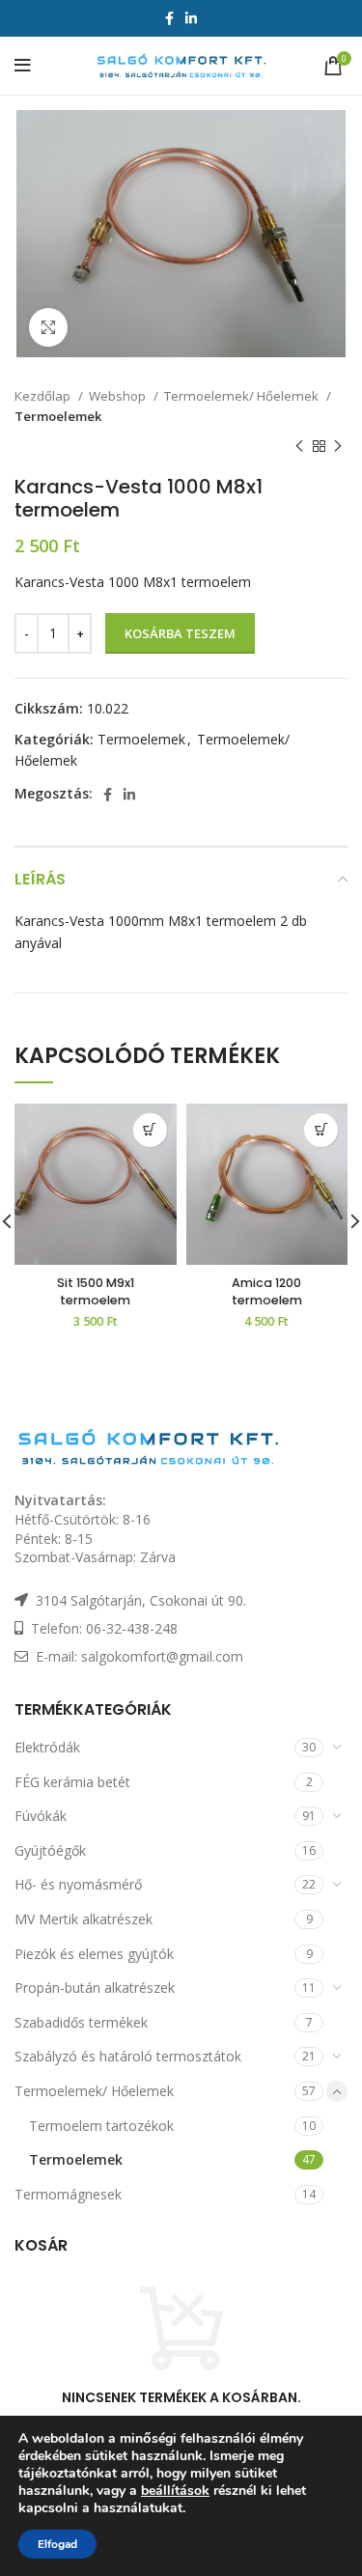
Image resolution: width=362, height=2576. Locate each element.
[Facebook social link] (169, 18)
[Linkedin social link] (191, 18)
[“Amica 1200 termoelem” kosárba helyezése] (321, 1130)
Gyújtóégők (50, 1850)
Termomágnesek (68, 2194)
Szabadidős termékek (81, 2022)
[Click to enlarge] (48, 327)
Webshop (119, 396)
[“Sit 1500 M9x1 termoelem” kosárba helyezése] (150, 1130)
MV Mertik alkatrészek (84, 1919)
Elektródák (47, 1747)
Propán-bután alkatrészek (95, 1988)
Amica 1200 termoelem (267, 1291)
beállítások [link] (175, 2491)
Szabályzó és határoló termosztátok (128, 2056)
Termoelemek (58, 416)
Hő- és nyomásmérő (78, 1884)
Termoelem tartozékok (101, 2126)
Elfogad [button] (57, 2544)
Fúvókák (41, 1816)
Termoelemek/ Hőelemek (243, 396)
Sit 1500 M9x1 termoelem (96, 1291)
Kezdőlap (44, 396)
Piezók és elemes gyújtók (94, 1954)
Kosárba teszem (180, 633)
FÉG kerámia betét (72, 1782)
